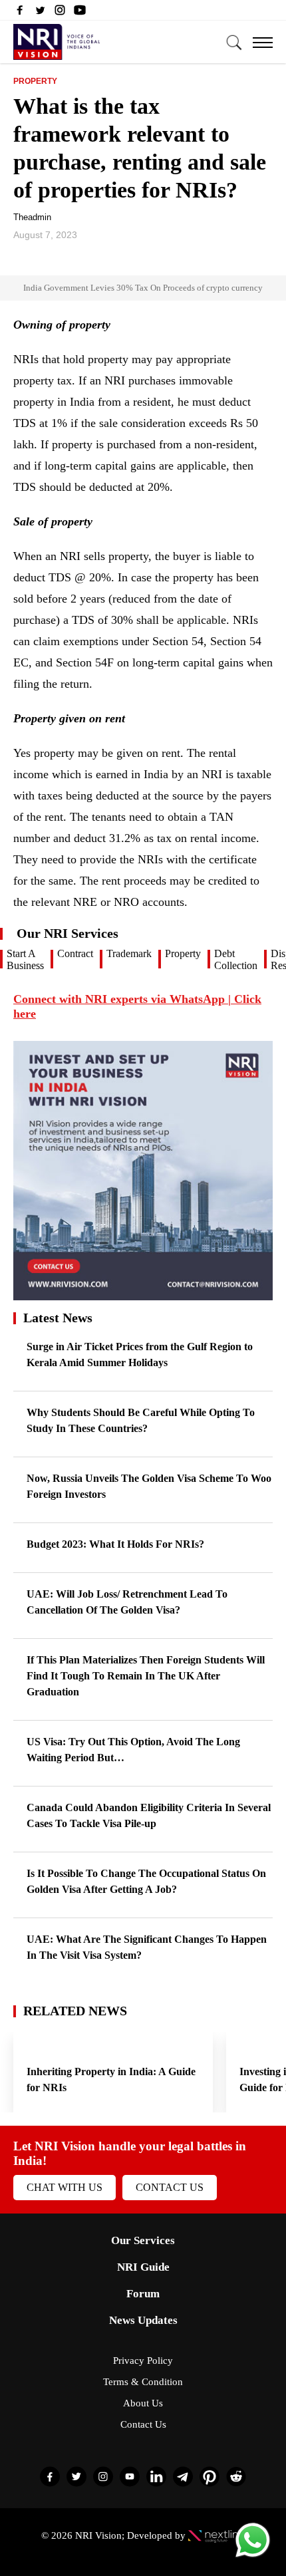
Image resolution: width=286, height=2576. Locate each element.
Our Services (143, 2240)
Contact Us (170, 2187)
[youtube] (80, 13)
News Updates (143, 2320)
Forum (143, 2294)
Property (35, 81)
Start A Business (25, 959)
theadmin (32, 217)
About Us (143, 2403)
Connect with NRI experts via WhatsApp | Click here (137, 1006)
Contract (75, 953)
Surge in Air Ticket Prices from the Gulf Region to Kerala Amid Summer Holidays (140, 1355)
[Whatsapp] (253, 2556)
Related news (75, 2011)
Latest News (58, 1318)
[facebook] (20, 13)
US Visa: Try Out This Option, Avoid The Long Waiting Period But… (133, 1750)
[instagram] (60, 13)
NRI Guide (143, 2267)
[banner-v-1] (143, 1294)
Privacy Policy (143, 2361)
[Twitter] (40, 13)
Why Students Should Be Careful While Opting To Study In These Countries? (141, 1420)
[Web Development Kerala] (216, 2535)
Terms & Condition (143, 2382)
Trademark (129, 953)
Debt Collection (236, 959)
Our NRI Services (68, 933)
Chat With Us (65, 2187)
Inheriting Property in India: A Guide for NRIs (111, 2079)
